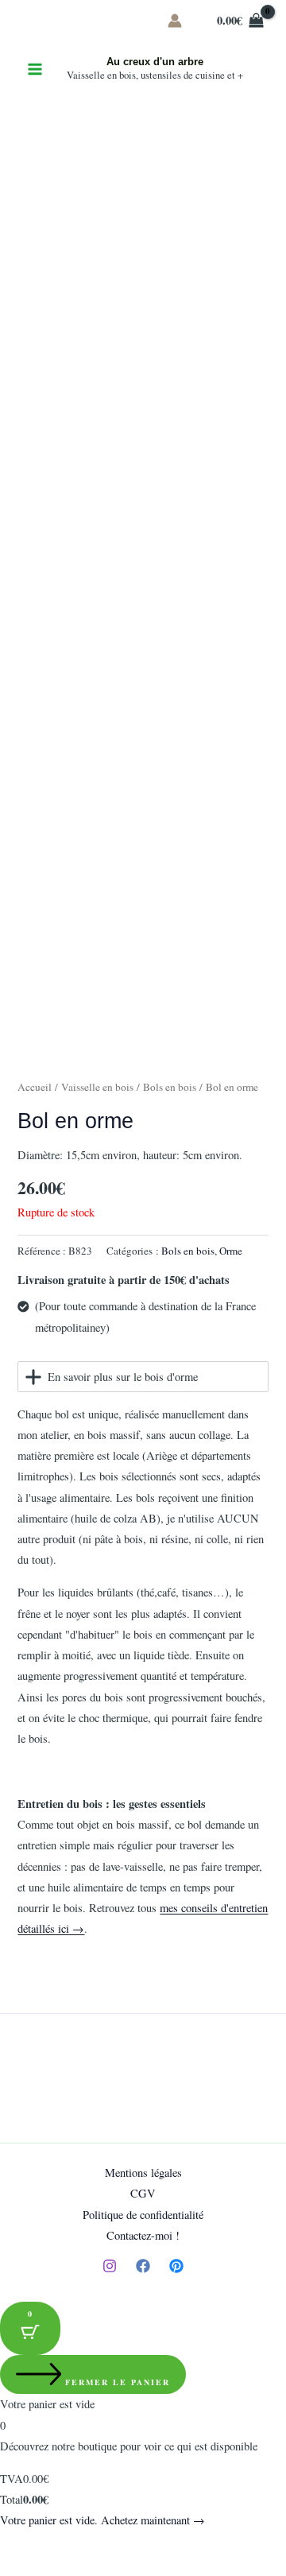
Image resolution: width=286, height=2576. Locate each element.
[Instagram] (110, 2266)
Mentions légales (143, 2173)
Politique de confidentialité (143, 2215)
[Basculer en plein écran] (51, 2546)
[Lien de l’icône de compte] (175, 21)
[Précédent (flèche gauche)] (16, 2568)
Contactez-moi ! (143, 2235)
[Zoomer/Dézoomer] (16, 2546)
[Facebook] (143, 2266)
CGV (143, 2193)
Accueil (35, 1087)
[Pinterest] (176, 2266)
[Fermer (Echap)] (121, 2546)
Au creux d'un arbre (155, 62)
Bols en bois (170, 1087)
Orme (231, 1251)
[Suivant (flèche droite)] (51, 2568)
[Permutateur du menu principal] (35, 69)
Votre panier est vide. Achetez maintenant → (102, 2520)
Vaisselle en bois (97, 1087)
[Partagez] (86, 2546)
